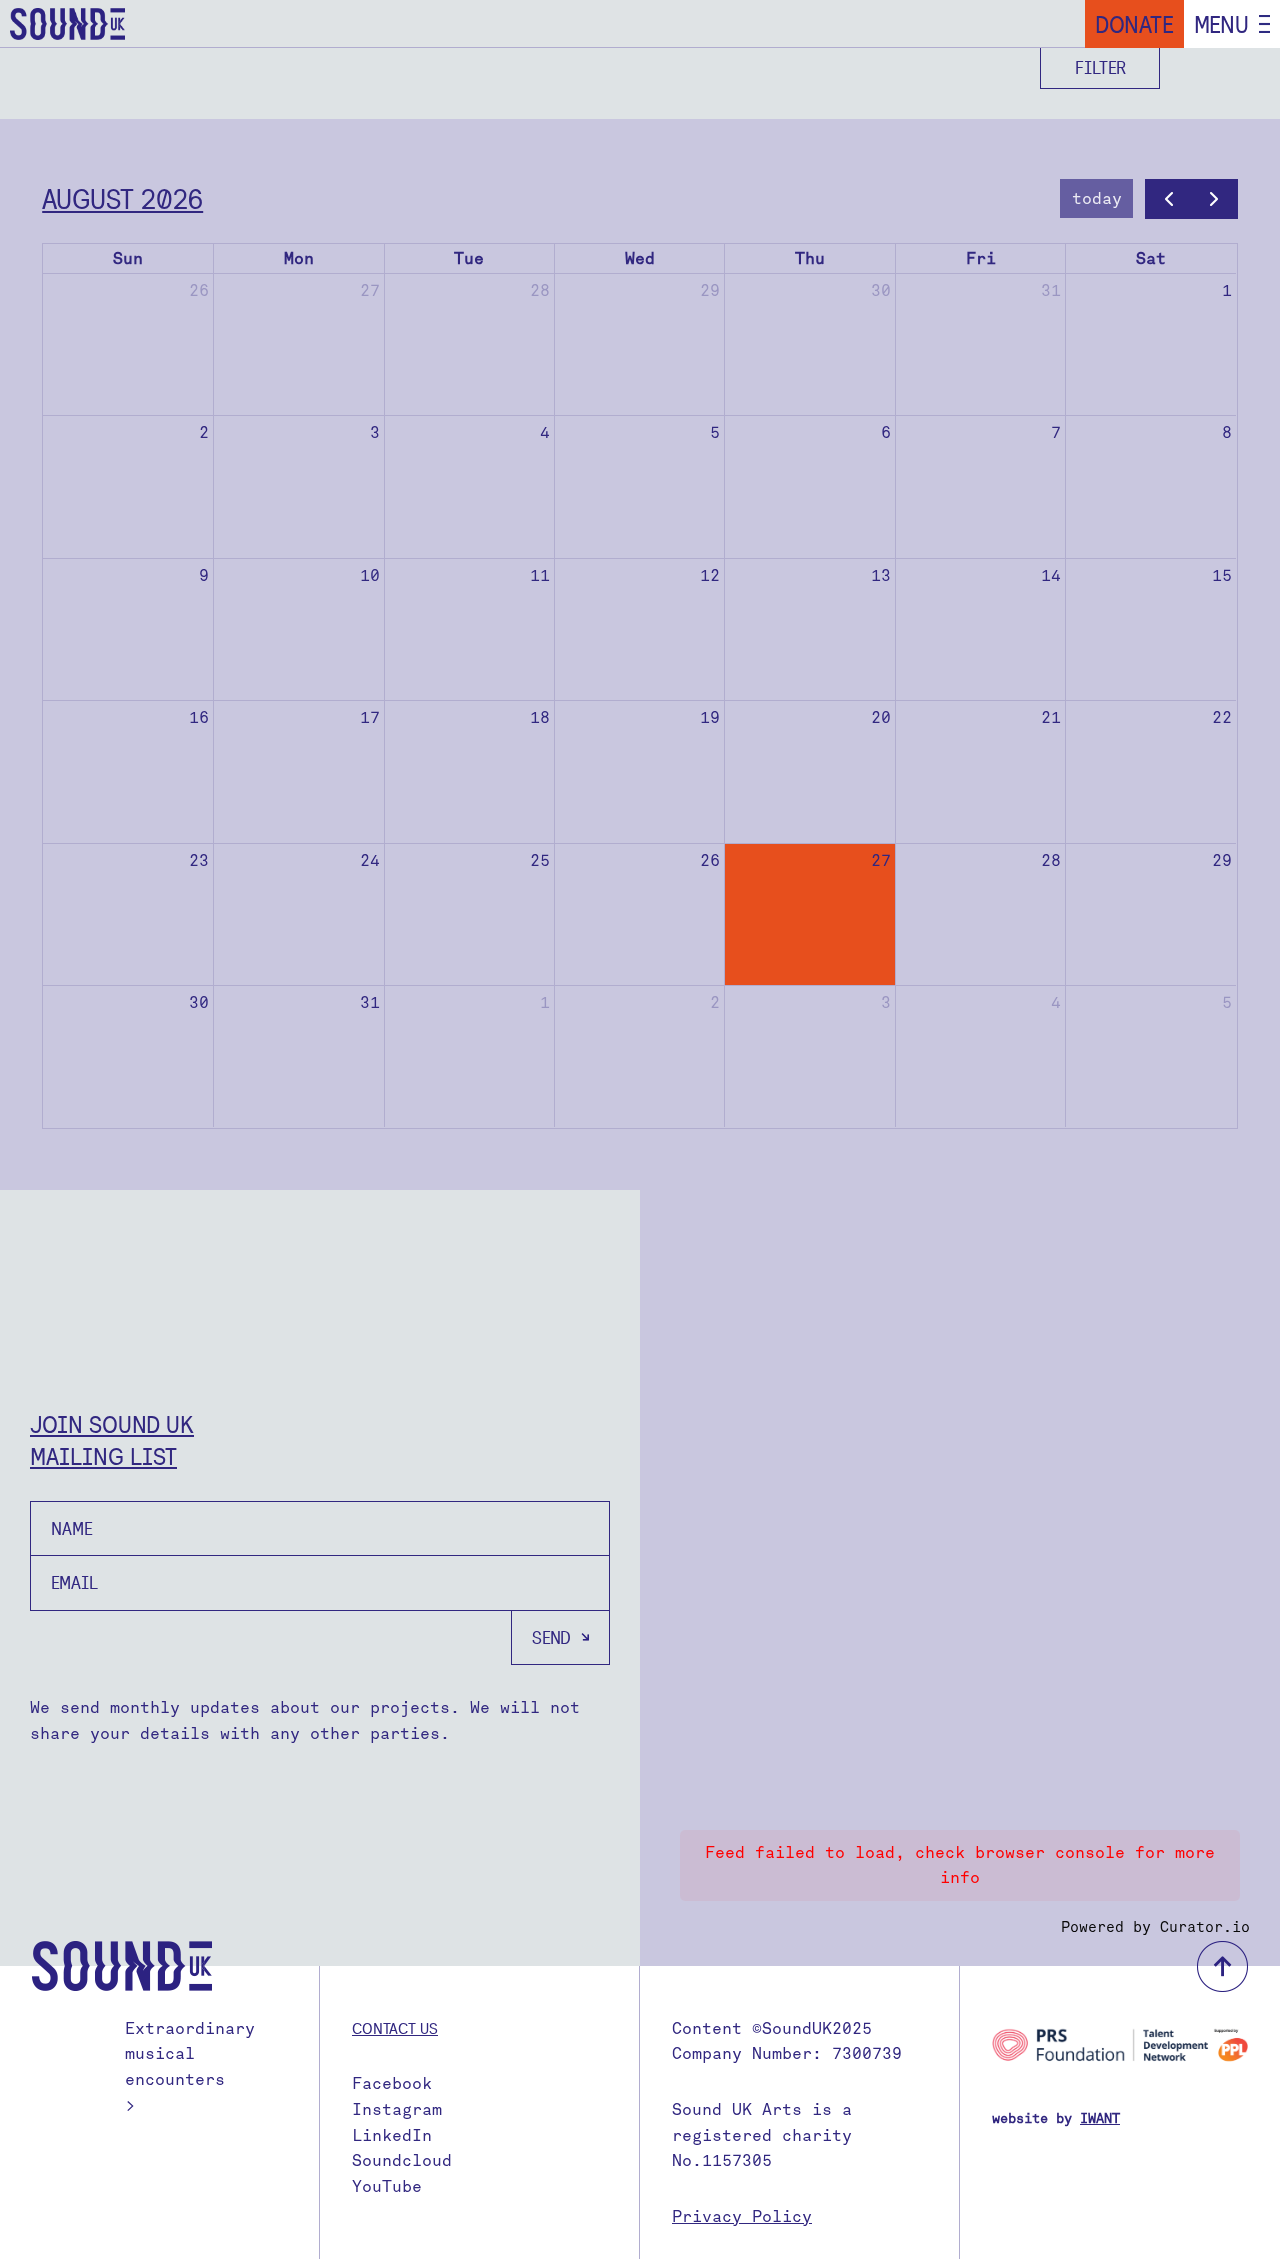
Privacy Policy (742, 2216)
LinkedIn (392, 2135)
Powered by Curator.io (1155, 1927)
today (1097, 198)
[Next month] (1214, 199)
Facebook (392, 2083)
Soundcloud (402, 2160)
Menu (1221, 24)
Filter (1100, 67)
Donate (1134, 24)
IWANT (1100, 2118)
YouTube (387, 2186)
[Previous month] (1168, 199)
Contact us (395, 2028)
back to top (1222, 1966)
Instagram (397, 2109)
